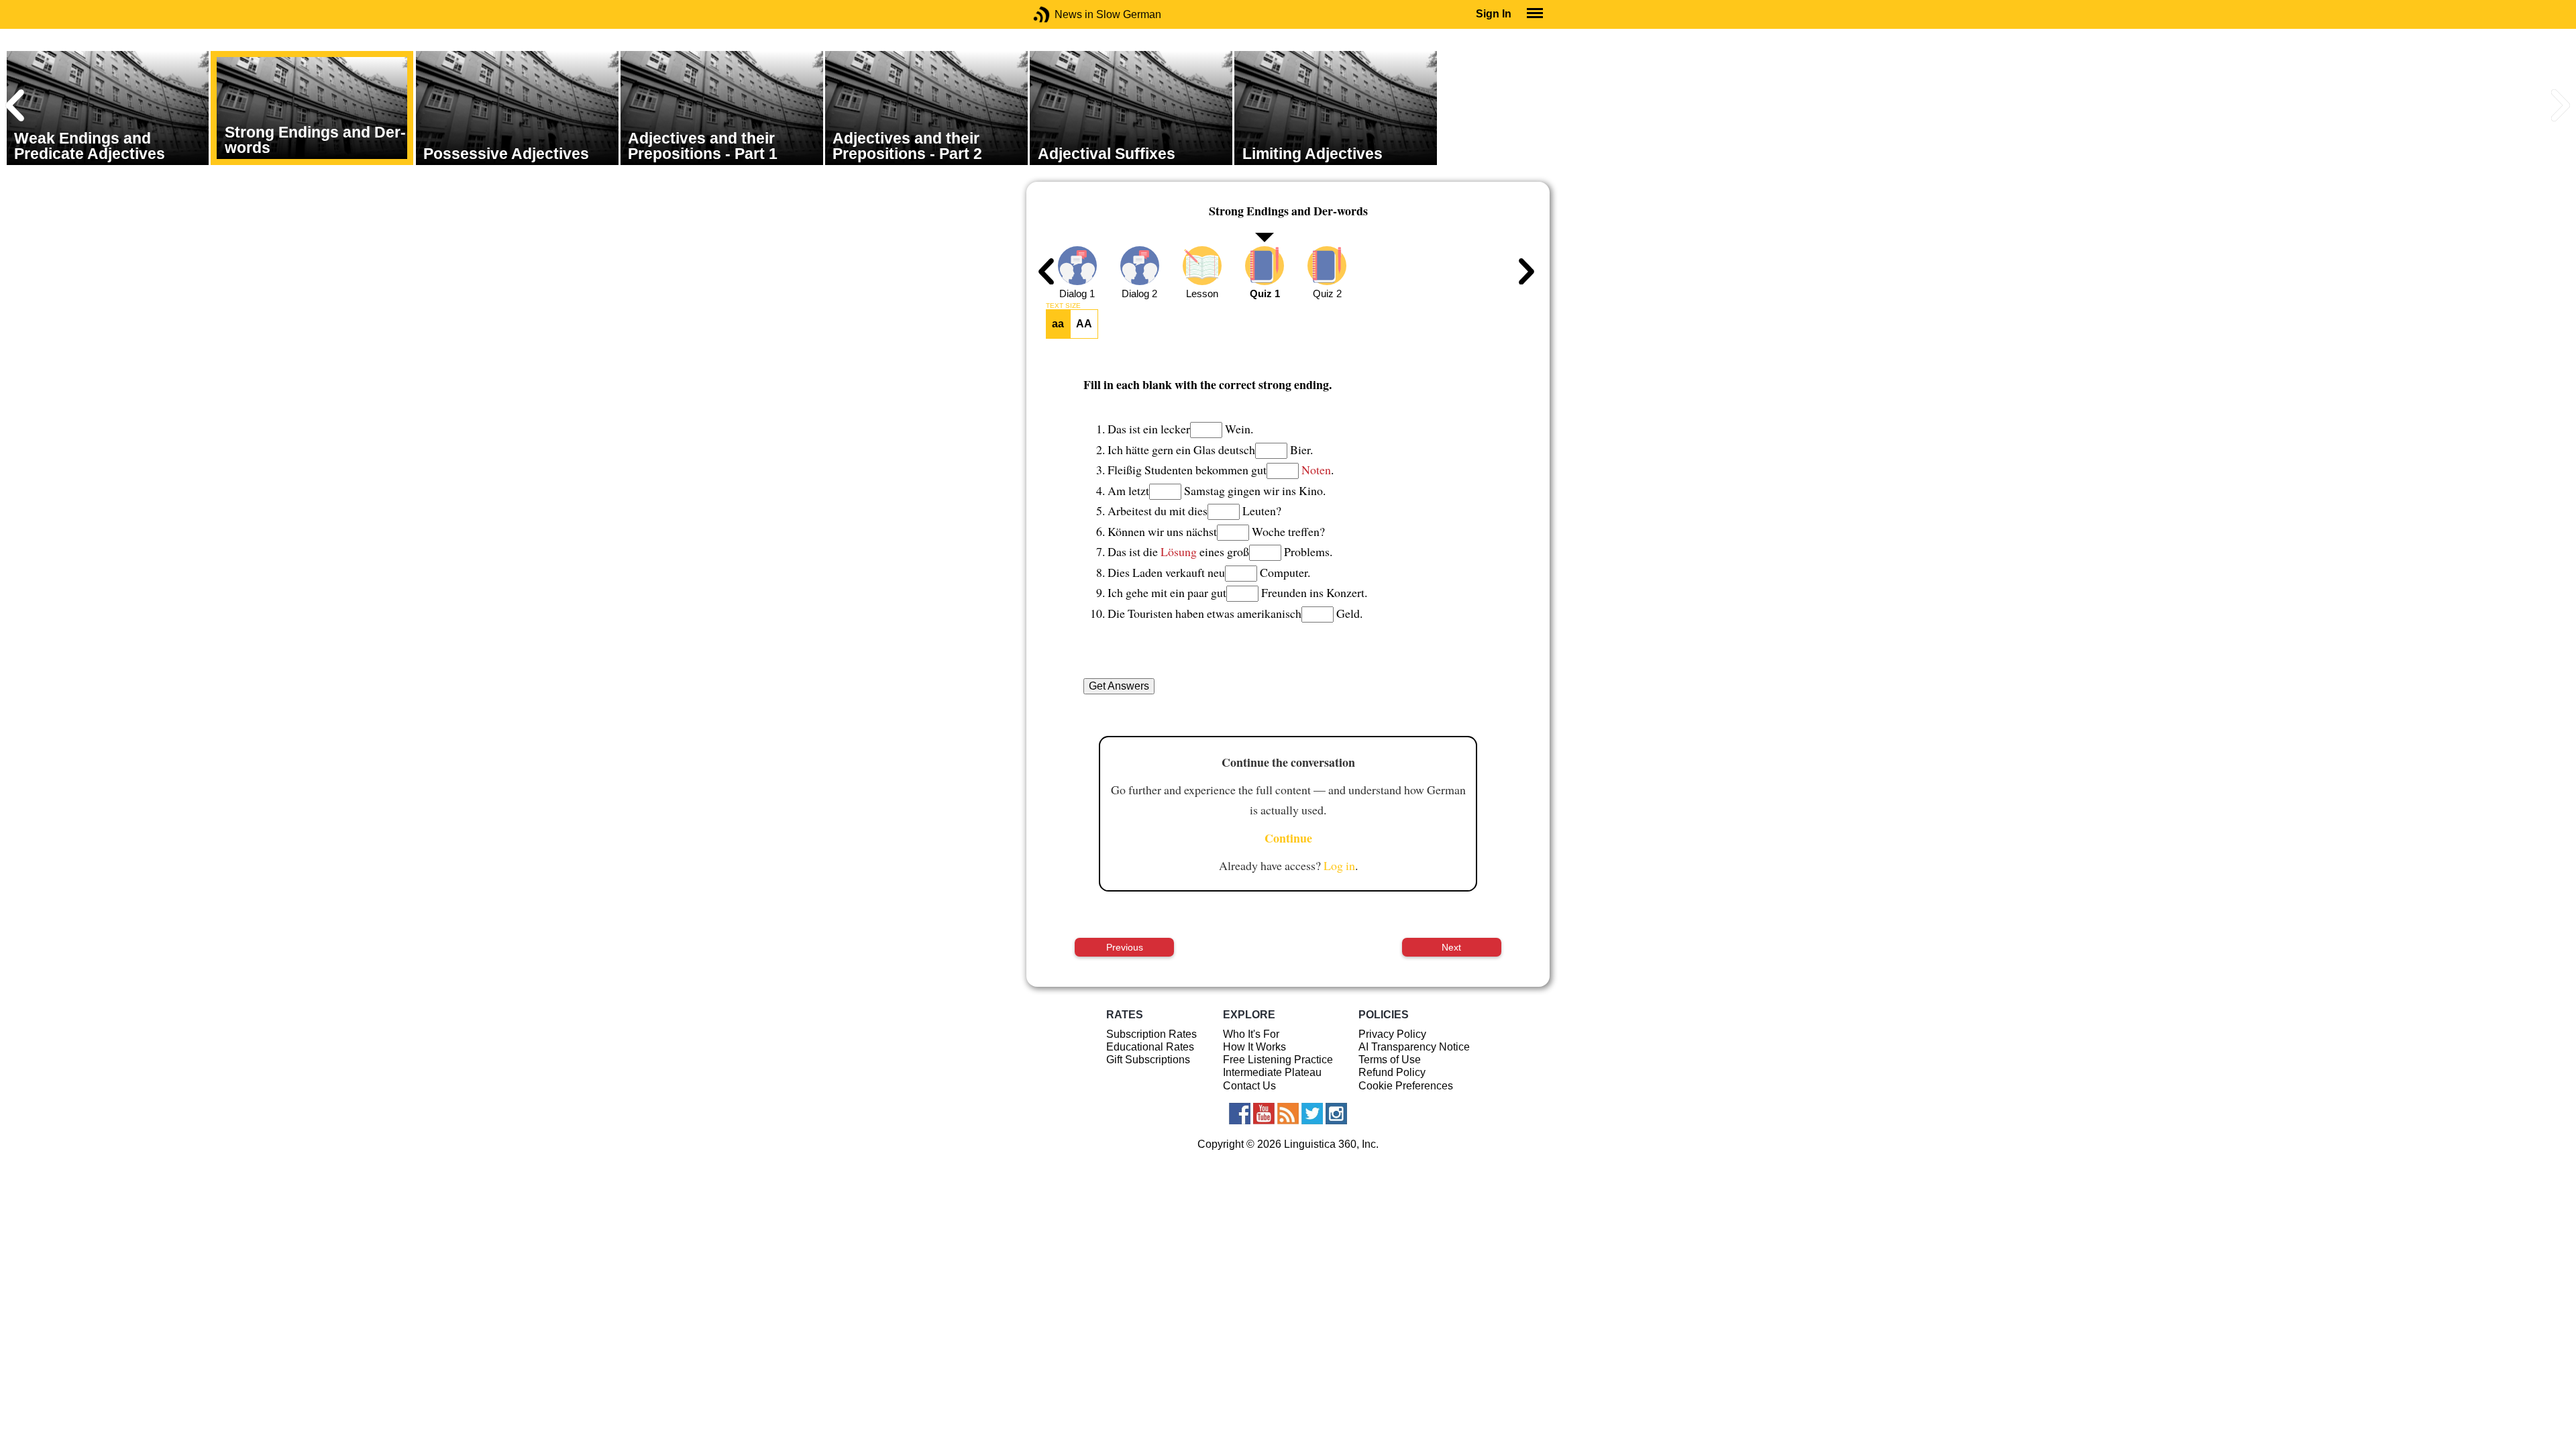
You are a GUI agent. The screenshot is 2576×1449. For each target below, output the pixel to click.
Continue (1288, 838)
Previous (1125, 947)
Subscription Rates (1151, 1034)
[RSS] (1288, 1114)
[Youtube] (1264, 1114)
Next (1451, 947)
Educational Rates (1150, 1047)
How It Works (1254, 1047)
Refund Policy (1392, 1072)
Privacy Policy (1392, 1034)
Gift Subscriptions (1148, 1060)
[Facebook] (1240, 1114)
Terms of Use (1390, 1060)
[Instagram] (1336, 1114)
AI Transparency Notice (1414, 1047)
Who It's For (1251, 1034)
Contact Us (1249, 1086)
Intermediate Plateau (1272, 1072)
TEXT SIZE (1063, 306)
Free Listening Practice (1278, 1060)
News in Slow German (1062, 14)
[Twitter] (1312, 1114)
